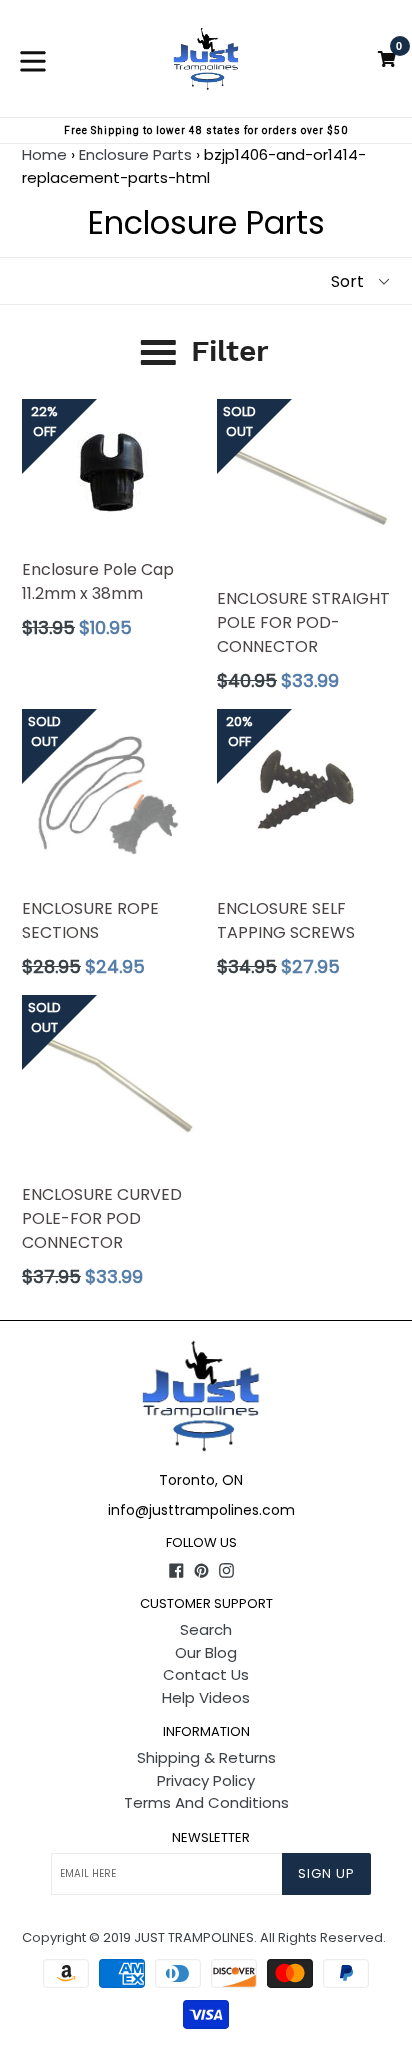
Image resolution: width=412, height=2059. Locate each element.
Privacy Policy (206, 1780)
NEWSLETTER (211, 1838)
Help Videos (206, 1697)
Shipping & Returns (206, 1757)
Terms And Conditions (206, 1802)
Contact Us (206, 1674)
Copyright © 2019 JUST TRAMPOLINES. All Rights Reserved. (204, 1937)
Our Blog (206, 1652)
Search (206, 1629)
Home (44, 154)
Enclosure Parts (135, 154)
